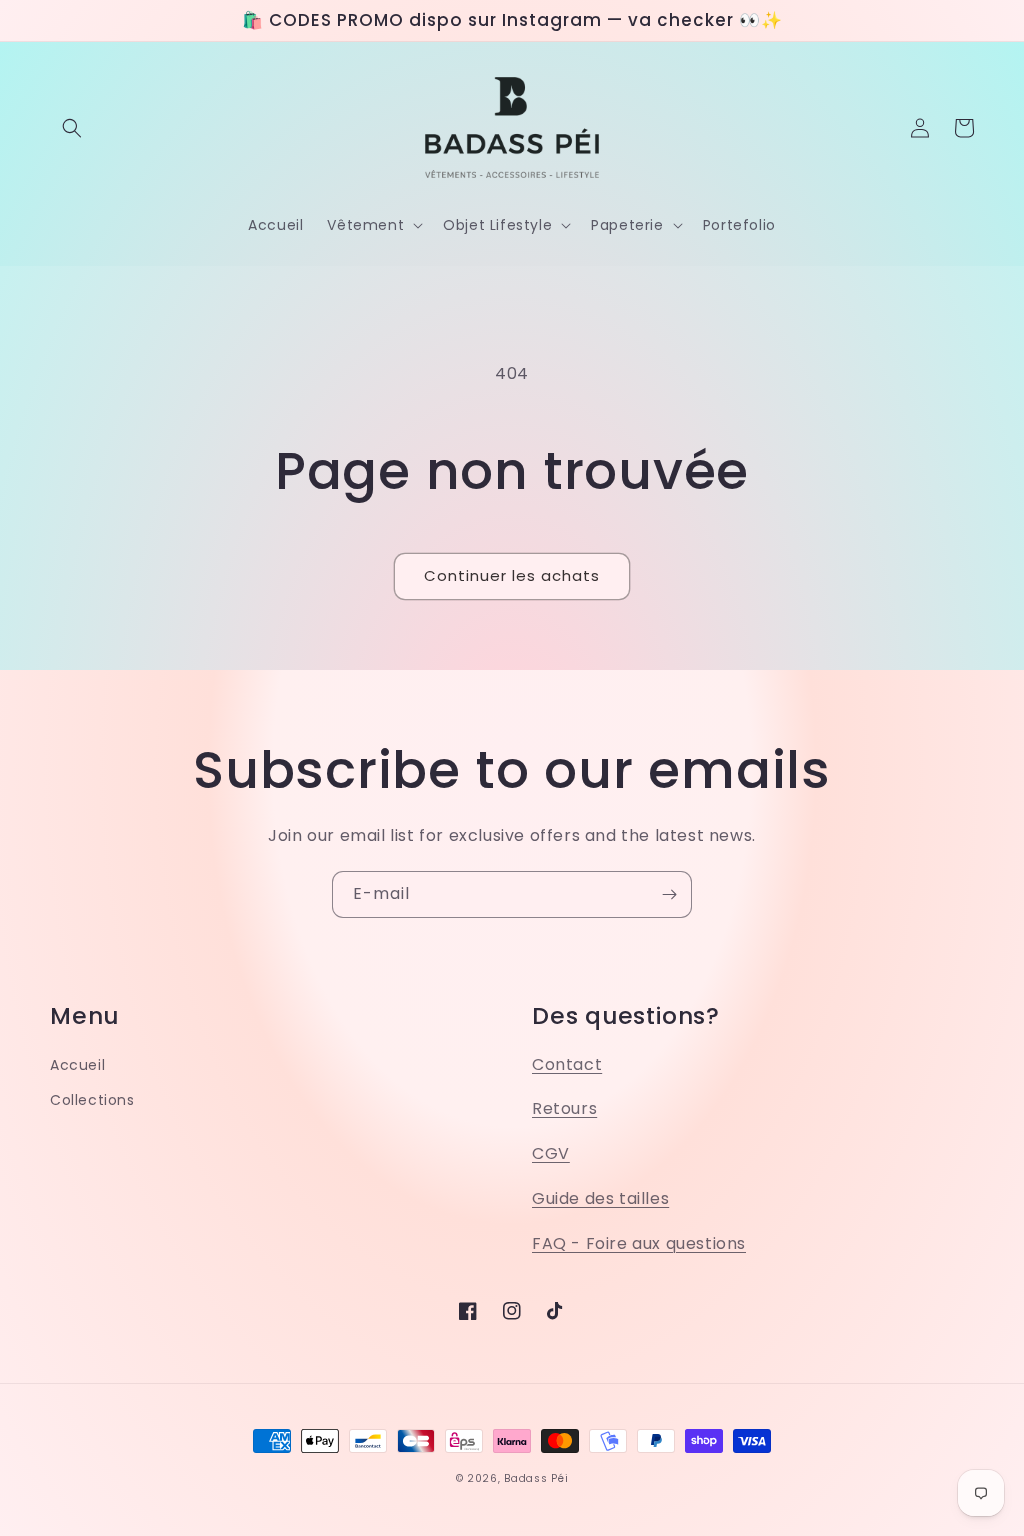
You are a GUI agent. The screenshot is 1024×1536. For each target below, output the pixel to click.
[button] (72, 128)
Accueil (77, 1065)
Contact (567, 1064)
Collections (92, 1100)
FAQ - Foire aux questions (639, 1243)
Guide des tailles (600, 1198)
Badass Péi (536, 1478)
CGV (551, 1153)
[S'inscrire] (669, 894)
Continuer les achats (512, 575)
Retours (564, 1108)
